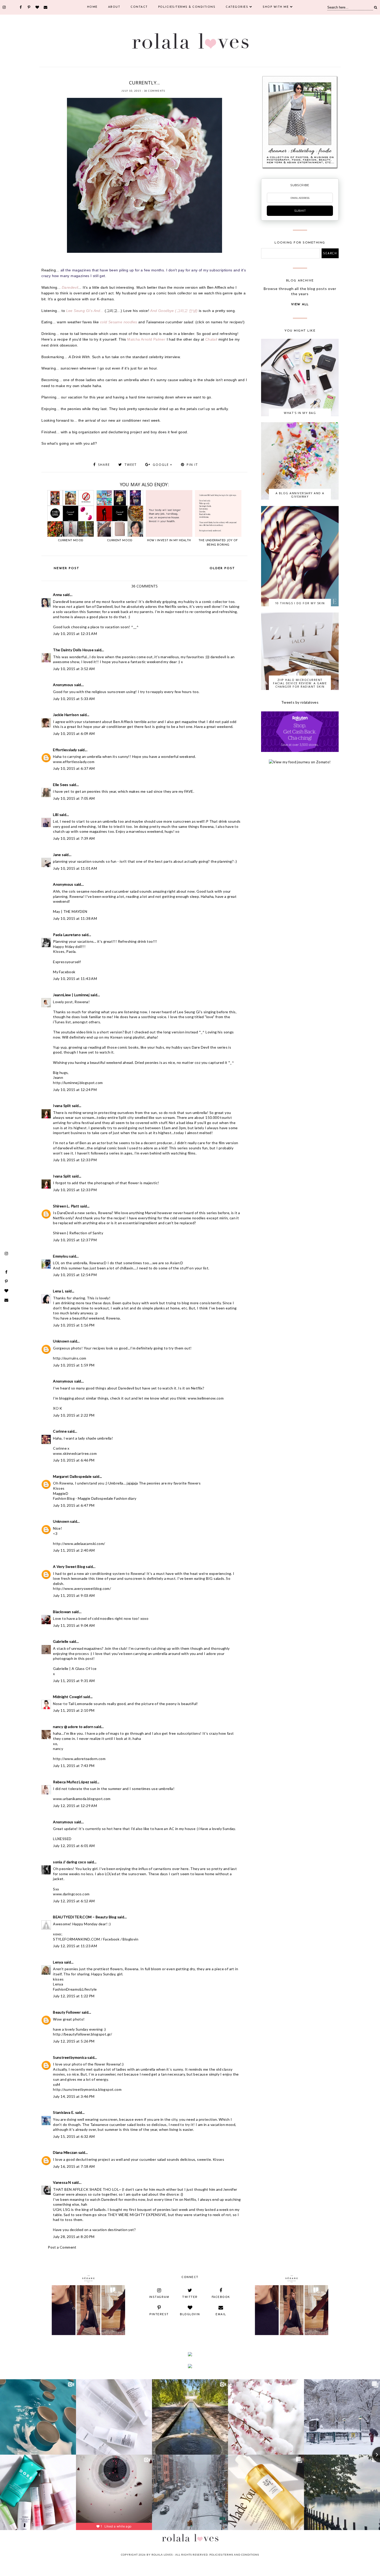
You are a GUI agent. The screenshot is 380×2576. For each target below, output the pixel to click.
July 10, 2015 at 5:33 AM (74, 699)
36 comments (155, 91)
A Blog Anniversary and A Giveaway (300, 495)
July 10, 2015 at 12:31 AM (75, 634)
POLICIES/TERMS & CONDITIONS (187, 7)
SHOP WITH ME (276, 7)
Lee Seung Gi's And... (85, 311)
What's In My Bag (300, 413)
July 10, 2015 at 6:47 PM (74, 1505)
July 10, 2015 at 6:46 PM (74, 1460)
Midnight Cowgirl (68, 1697)
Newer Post (67, 568)
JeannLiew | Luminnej (71, 995)
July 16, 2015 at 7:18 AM (74, 2166)
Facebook (111, 1939)
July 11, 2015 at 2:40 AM (74, 1550)
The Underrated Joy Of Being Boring (218, 543)
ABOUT (114, 7)
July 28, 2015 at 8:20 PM (74, 2237)
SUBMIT (300, 211)
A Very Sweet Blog (69, 1566)
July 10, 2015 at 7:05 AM (74, 798)
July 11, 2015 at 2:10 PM (74, 1710)
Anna (58, 595)
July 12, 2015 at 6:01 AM (74, 1846)
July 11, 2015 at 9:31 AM (74, 1681)
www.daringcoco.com (71, 1894)
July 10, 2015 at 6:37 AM (74, 768)
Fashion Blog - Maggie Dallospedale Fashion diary (95, 1498)
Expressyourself (67, 962)
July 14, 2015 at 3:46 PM (74, 2096)
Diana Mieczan (65, 2152)
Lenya (58, 1962)
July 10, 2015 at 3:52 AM (74, 669)
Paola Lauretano (67, 935)
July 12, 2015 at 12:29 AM (75, 1806)
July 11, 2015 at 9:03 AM (74, 1595)
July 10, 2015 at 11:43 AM (75, 979)
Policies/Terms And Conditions (234, 2555)
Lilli (56, 815)
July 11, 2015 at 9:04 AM (74, 1625)
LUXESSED (62, 1839)
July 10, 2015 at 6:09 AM (74, 733)
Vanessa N (62, 2182)
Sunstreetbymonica (70, 2057)
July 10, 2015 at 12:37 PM (75, 1240)
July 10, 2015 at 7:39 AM (74, 838)
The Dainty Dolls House (73, 650)
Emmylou (61, 1256)
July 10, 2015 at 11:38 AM (75, 918)
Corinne (60, 1431)
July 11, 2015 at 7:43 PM (74, 1766)
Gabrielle (61, 1641)
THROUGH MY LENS (160, 76)
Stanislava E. (64, 2112)
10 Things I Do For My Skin (300, 603)
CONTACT (139, 7)
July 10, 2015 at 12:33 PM (75, 1160)
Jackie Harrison (66, 715)
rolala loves (162, 2555)
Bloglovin (130, 1939)
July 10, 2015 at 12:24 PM (75, 1090)
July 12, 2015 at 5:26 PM (74, 2041)
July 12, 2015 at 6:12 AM (74, 1901)
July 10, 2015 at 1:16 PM (74, 1325)
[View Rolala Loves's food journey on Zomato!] (300, 762)
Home (92, 7)
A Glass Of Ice (84, 1668)
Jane (57, 855)
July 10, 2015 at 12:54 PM (75, 1275)
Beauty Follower (67, 2012)
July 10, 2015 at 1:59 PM (74, 1365)
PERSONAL (138, 76)
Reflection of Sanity (86, 1233)
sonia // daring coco (70, 1862)
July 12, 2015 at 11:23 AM (75, 1946)
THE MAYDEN (75, 911)
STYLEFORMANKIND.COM (77, 1939)
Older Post (222, 568)
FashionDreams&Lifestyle (75, 1989)
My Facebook (64, 972)
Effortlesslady (65, 750)
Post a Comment (62, 2247)
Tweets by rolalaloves (300, 702)
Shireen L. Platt (66, 1206)
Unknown (61, 1341)
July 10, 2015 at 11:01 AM (75, 868)
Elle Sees (61, 785)
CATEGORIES (237, 7)
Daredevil (70, 287)
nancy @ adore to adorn (73, 1727)
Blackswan (62, 1612)
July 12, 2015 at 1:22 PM (74, 1996)
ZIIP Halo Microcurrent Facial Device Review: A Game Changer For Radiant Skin (300, 683)
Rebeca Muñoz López (71, 1782)
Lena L (58, 1291)
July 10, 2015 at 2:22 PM (74, 1415)
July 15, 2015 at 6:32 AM (74, 2136)
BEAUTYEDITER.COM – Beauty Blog (85, 1917)
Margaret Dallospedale (72, 1476)
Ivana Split (62, 1106)
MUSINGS (122, 76)
